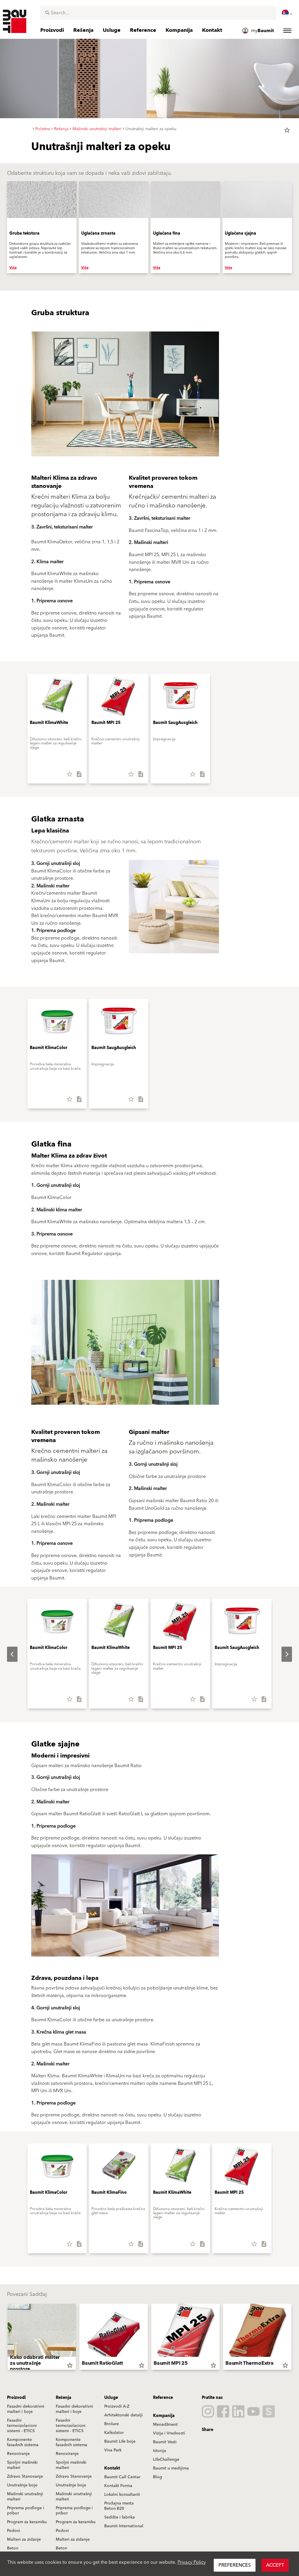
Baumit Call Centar (122, 2477)
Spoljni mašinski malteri (22, 2465)
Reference (163, 2398)
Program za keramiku (27, 2522)
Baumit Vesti (165, 2442)
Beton (13, 2548)
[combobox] (158, 13)
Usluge (111, 2398)
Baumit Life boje (120, 2441)
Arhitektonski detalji (124, 2415)
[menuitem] (288, 13)
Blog (158, 2477)
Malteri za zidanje (24, 2540)
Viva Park (113, 2450)
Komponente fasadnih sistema (23, 2442)
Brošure (112, 2424)
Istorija (160, 2451)
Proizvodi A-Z (117, 2406)
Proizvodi (16, 2398)
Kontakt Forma (118, 2486)
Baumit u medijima (171, 2468)
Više (13, 268)
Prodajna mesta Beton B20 (119, 2506)
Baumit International (124, 2526)
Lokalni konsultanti (122, 2495)
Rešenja (64, 2398)
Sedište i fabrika (120, 2517)
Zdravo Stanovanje (25, 2476)
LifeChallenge (166, 2460)
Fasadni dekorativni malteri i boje (26, 2409)
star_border (287, 130)
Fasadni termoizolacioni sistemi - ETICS (22, 2426)
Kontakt (112, 2468)
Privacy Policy (192, 2562)
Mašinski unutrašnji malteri (25, 2497)
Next (282, 1654)
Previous (8, 1654)
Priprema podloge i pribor (26, 2511)
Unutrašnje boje (22, 2485)
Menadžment (165, 2425)
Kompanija (164, 2416)
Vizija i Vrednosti (169, 2433)
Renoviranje (18, 2454)
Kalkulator (114, 2433)
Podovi (14, 2531)
